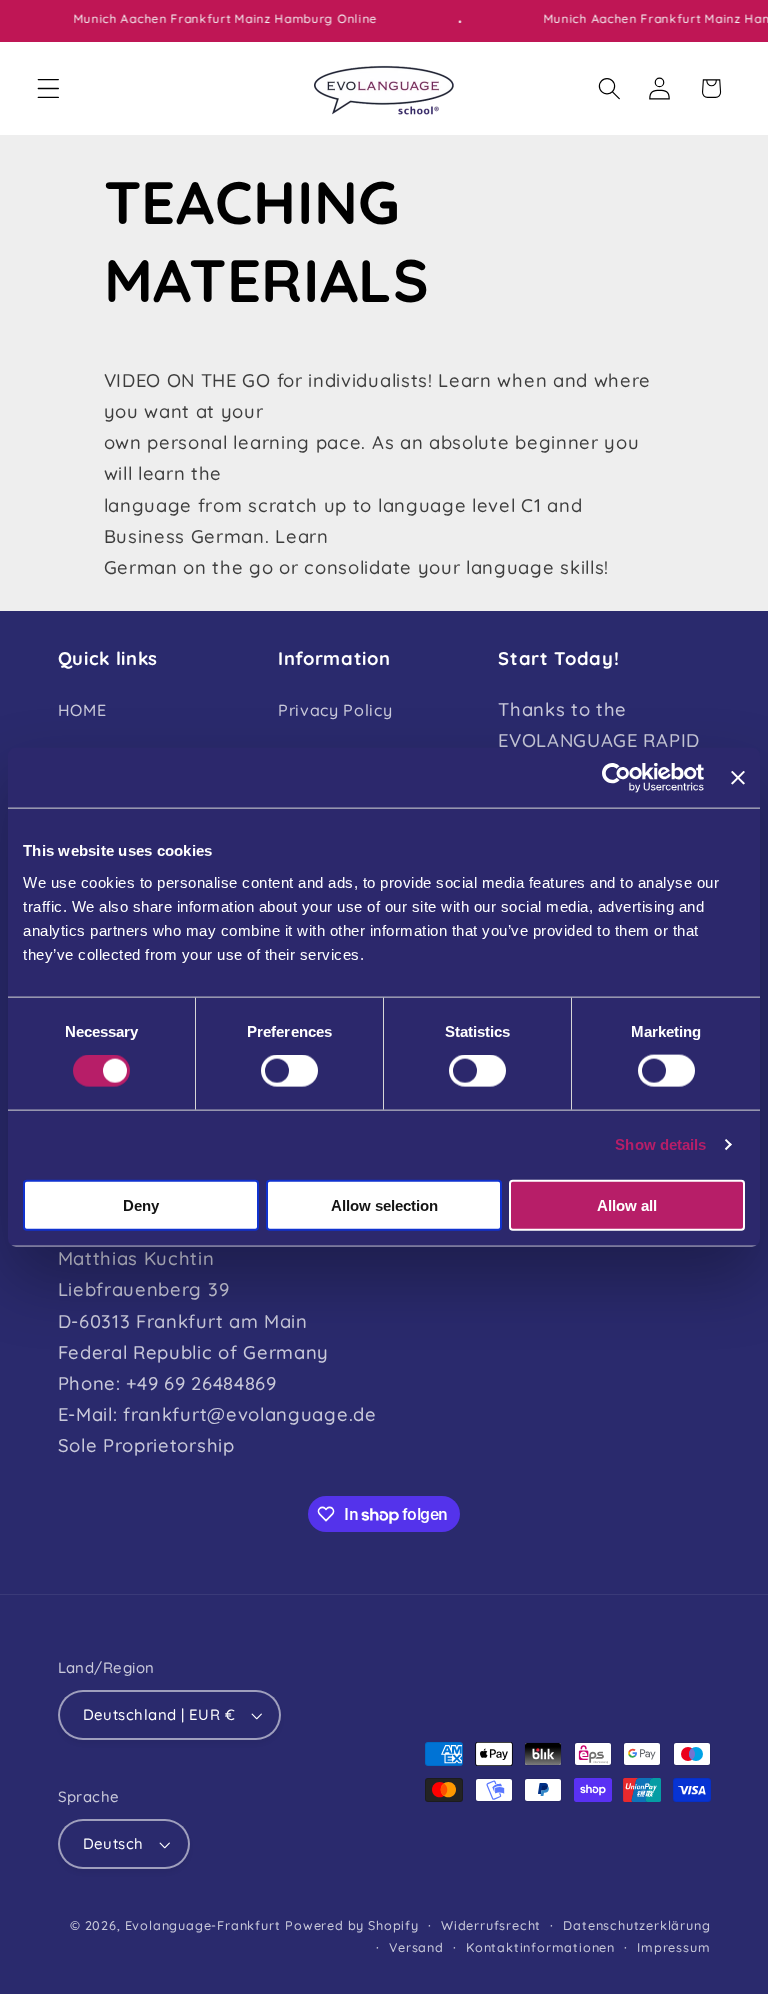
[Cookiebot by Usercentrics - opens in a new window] (616, 778)
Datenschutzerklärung (636, 1925)
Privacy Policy (335, 710)
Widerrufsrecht (491, 1925)
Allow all (627, 1204)
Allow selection (384, 1204)
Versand (416, 1947)
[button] (48, 88)
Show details (660, 1144)
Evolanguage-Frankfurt (203, 1925)
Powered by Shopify (352, 1925)
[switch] (289, 1071)
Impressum (673, 1947)
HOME (82, 710)
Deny (141, 1204)
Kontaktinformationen (540, 1947)
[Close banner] (738, 778)
